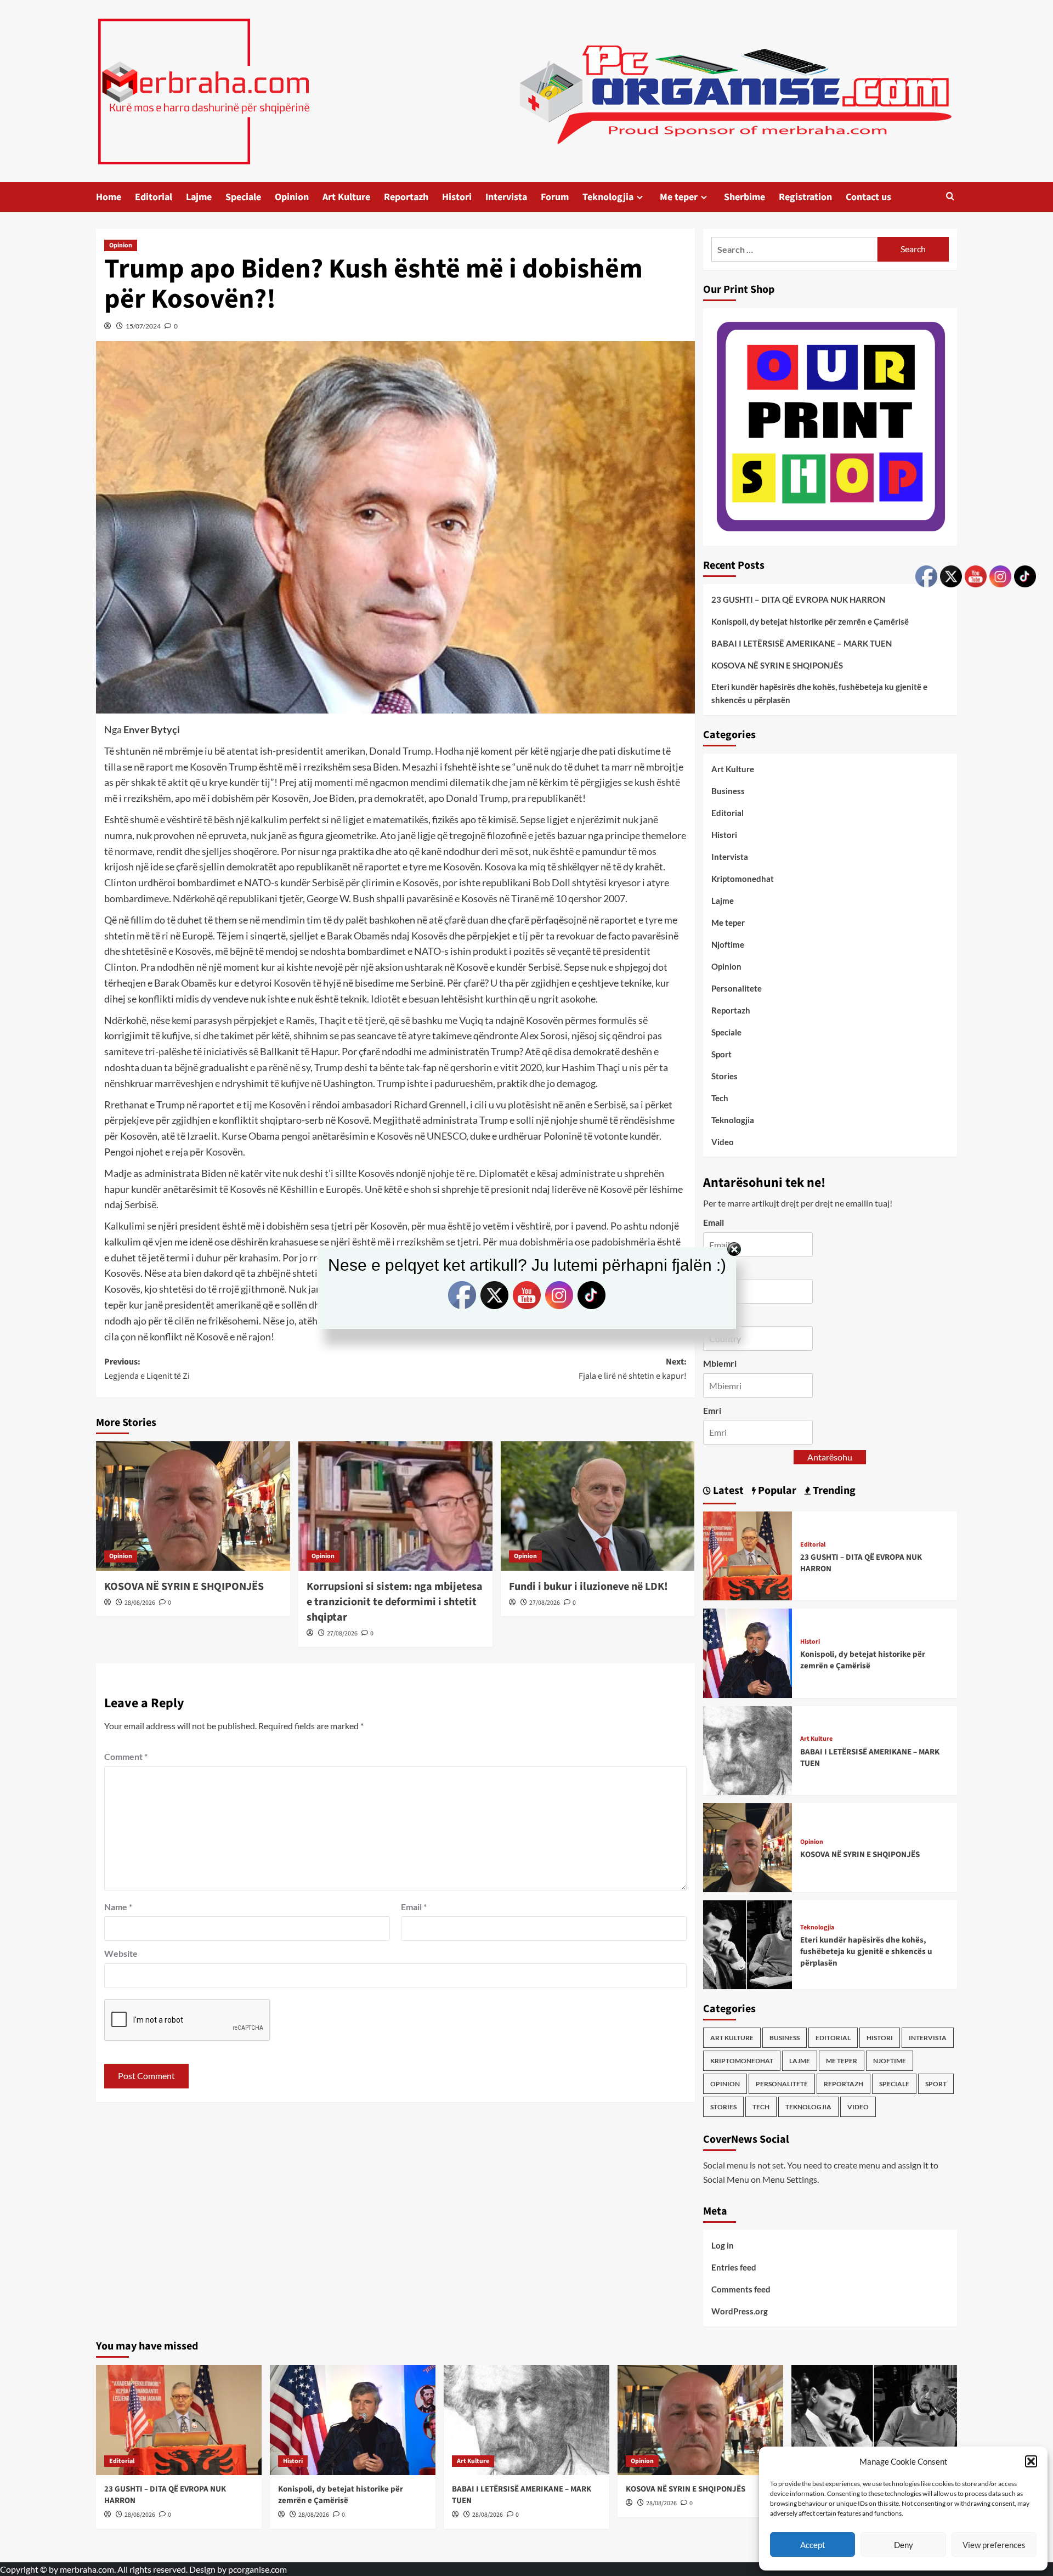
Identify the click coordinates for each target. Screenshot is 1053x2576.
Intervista (506, 197)
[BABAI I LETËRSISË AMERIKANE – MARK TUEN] (748, 1749)
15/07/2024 (143, 326)
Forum (555, 197)
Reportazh (406, 197)
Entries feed (734, 2267)
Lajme (199, 197)
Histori (457, 197)
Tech (720, 1098)
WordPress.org (740, 2311)
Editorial (154, 197)
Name (118, 1907)
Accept (813, 2545)
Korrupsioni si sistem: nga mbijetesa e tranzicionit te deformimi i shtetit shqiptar (395, 1602)
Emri (712, 1410)
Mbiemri (720, 1363)
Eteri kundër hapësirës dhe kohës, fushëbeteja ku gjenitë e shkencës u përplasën (819, 693)
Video (723, 1142)
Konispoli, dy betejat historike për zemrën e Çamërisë (810, 621)
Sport (721, 1054)
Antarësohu (830, 1457)
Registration (805, 197)
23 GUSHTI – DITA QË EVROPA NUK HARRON (798, 599)
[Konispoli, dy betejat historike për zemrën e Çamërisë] (748, 1652)
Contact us (868, 197)
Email (414, 1907)
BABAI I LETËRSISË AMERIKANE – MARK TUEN (802, 643)
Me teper (679, 197)
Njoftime (728, 944)
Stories (724, 1076)
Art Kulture (346, 197)
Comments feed (741, 2289)
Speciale (243, 197)
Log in (723, 2245)
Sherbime (745, 197)
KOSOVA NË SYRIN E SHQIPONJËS (184, 1587)
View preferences (994, 2545)
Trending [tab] (833, 1491)
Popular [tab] (776, 1491)
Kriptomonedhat (743, 879)
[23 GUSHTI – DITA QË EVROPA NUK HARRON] (748, 1555)
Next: (633, 1369)
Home (109, 197)
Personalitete (737, 988)
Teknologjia (608, 197)
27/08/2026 (342, 1634)
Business (728, 791)
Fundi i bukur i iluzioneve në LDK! (588, 1587)
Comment (126, 1756)
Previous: (147, 1369)
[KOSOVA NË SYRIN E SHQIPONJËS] (193, 1506)
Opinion (292, 197)
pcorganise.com (257, 2569)
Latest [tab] (727, 1491)
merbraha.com (87, 2569)
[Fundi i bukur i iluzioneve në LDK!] (598, 1506)
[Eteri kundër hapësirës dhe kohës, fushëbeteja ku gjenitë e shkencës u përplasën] (748, 1943)
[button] (1031, 2461)
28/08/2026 (140, 1603)
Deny (904, 2545)
